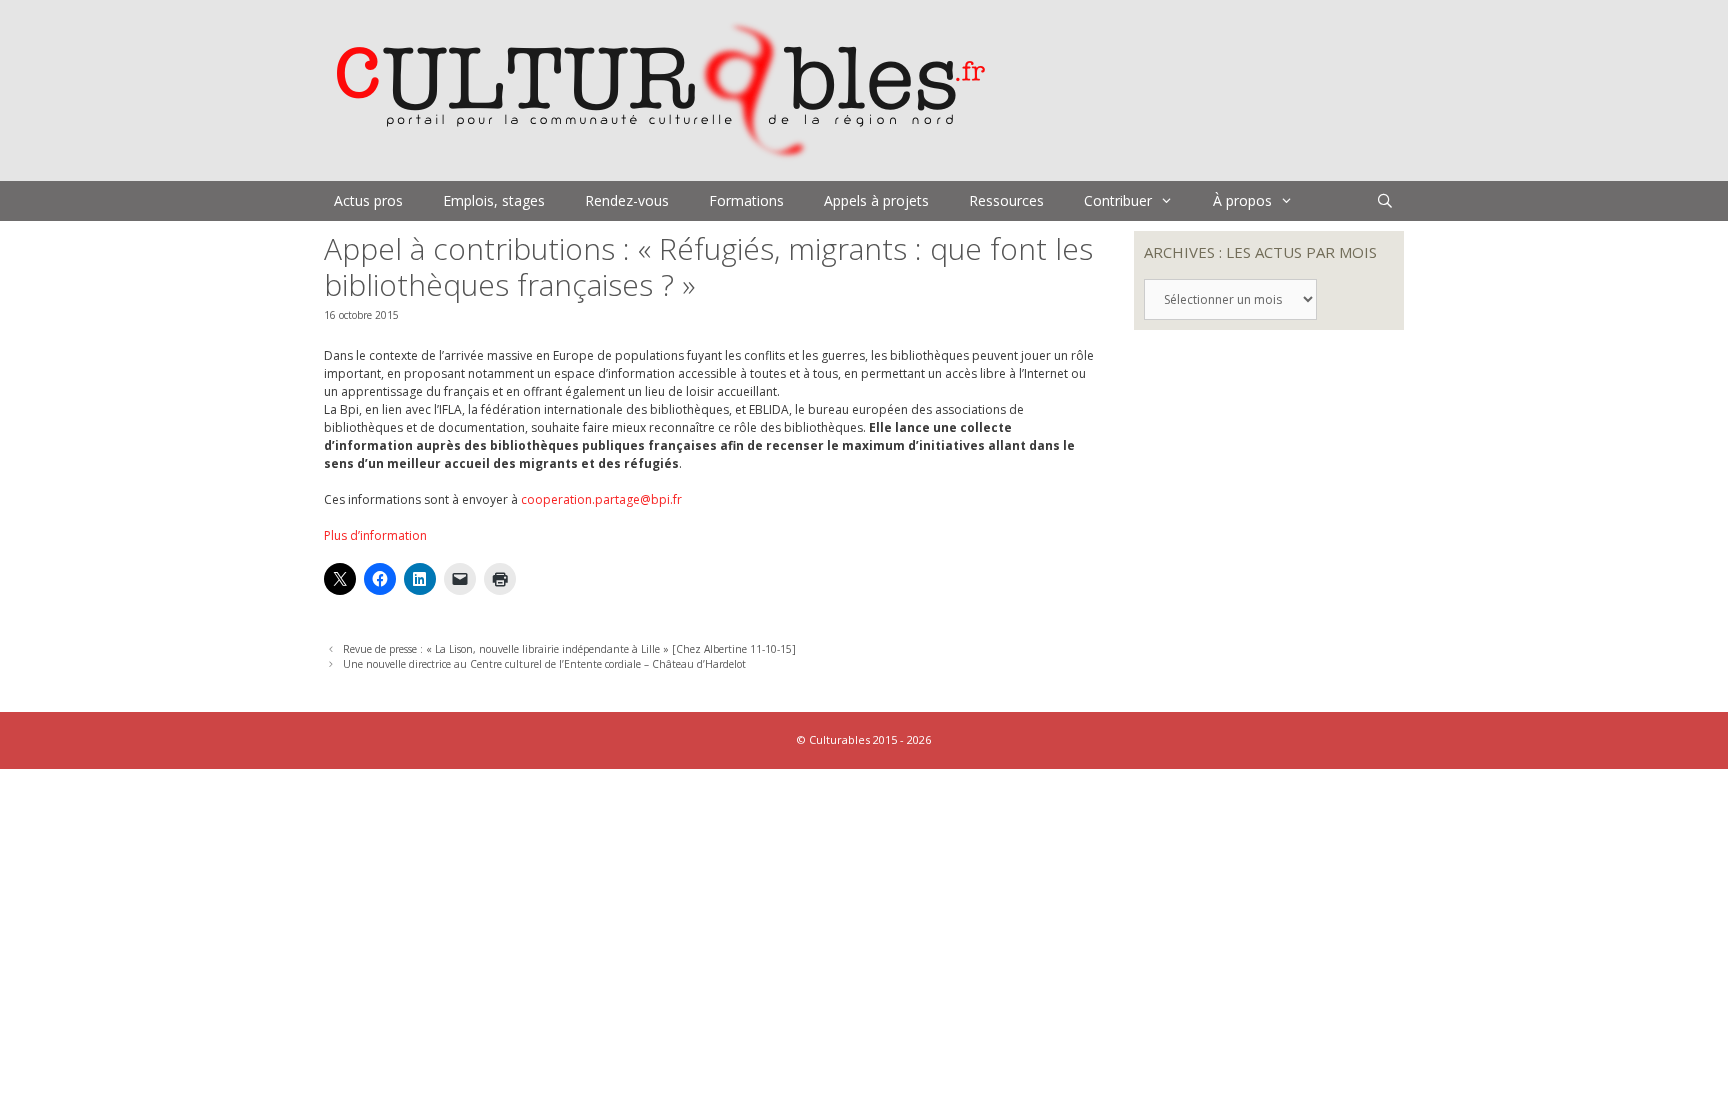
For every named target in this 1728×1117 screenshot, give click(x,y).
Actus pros (368, 200)
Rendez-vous (627, 200)
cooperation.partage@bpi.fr (601, 499)
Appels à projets (876, 200)
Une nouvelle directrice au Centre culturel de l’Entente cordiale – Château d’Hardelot (544, 664)
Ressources (1006, 200)
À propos (1242, 200)
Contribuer (1118, 200)
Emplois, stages (494, 200)
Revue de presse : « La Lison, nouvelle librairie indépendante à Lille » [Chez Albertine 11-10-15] (569, 649)
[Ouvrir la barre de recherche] (1385, 201)
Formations (746, 200)
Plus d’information (375, 535)
